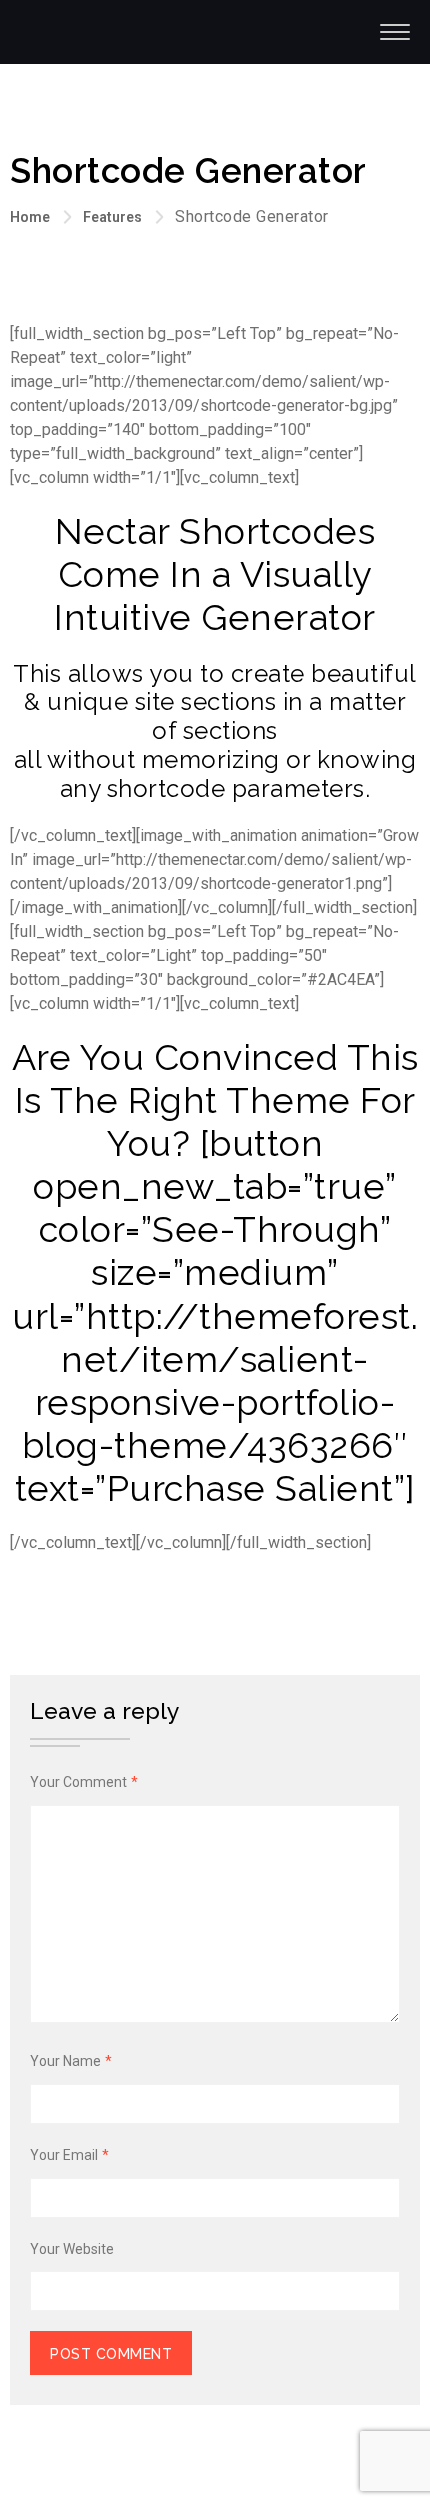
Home (30, 217)
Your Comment (84, 1782)
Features (112, 217)
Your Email (69, 2155)
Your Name (71, 2061)
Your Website (72, 2249)
